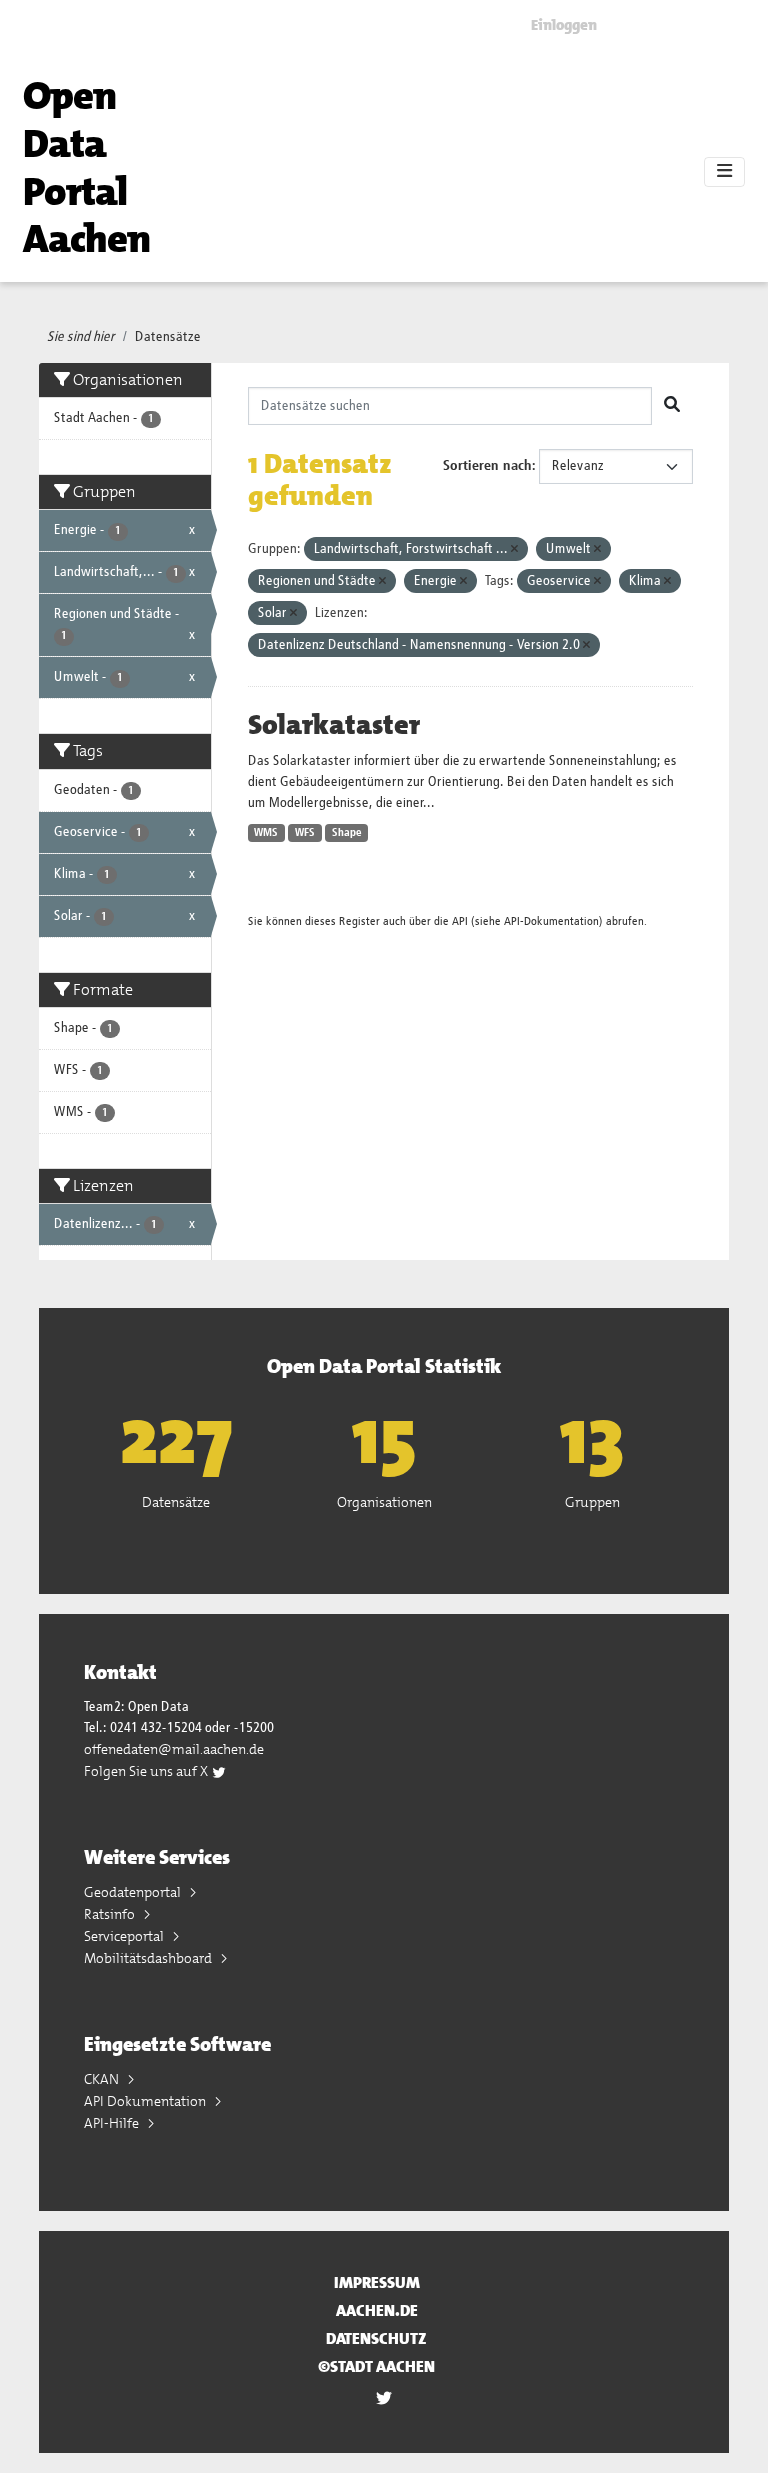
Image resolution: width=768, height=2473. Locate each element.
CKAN (103, 2079)
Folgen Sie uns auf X (147, 1771)
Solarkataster (334, 725)
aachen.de (377, 2310)
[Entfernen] (514, 549)
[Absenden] (672, 406)
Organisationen (384, 1502)
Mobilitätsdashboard (149, 1958)
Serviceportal (125, 1936)
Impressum (377, 2282)
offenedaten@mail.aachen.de (174, 1749)
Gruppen (592, 1502)
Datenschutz (376, 2338)
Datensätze (168, 337)
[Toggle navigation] (724, 172)
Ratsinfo (111, 1914)
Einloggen (564, 25)
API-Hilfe (113, 2123)
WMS (266, 833)
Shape (347, 833)
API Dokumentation (146, 2101)
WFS (305, 833)
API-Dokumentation (551, 921)
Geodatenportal (134, 1892)
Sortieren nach (487, 466)
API (460, 921)
